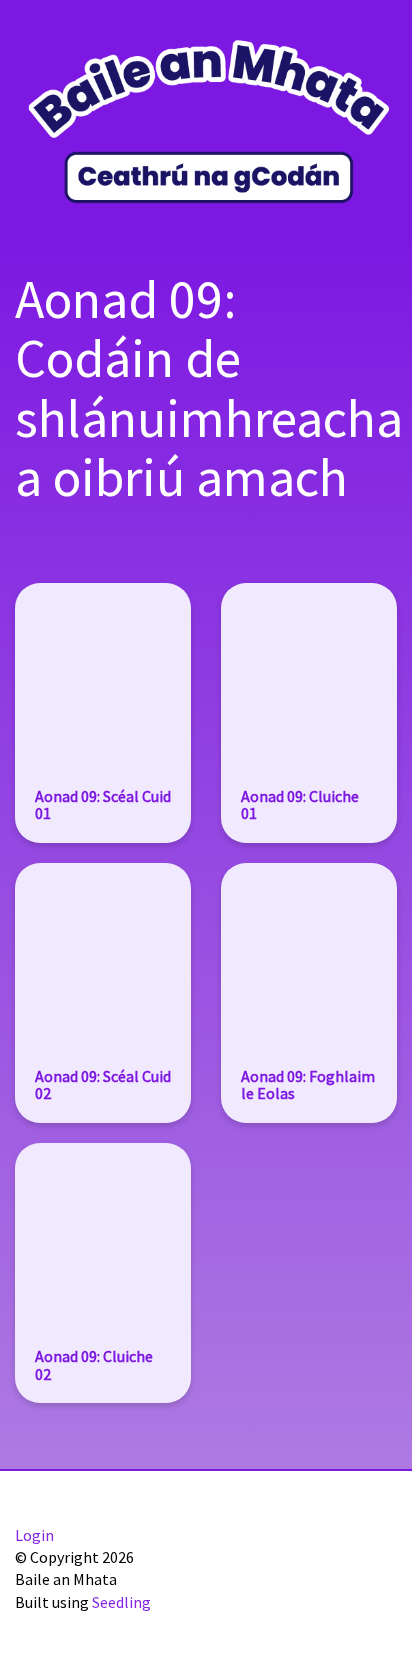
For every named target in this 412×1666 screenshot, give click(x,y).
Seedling (121, 1602)
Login (34, 1535)
